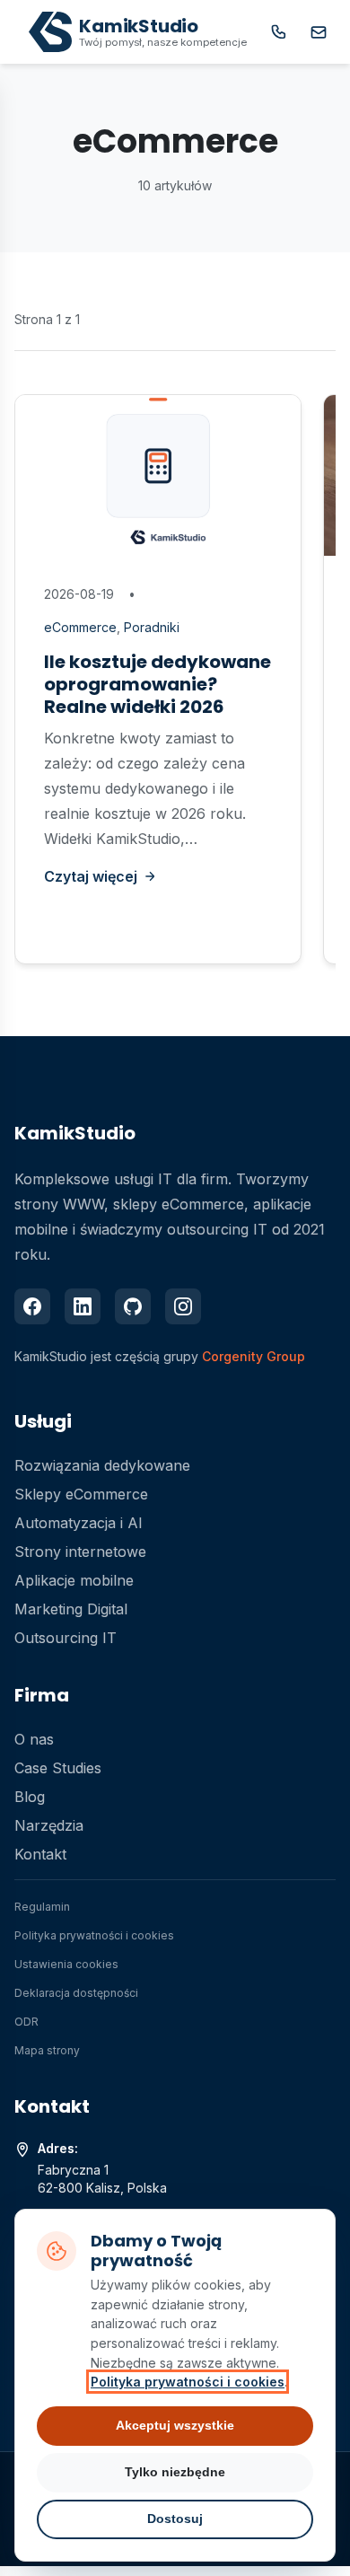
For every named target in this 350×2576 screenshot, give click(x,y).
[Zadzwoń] (279, 32)
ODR (26, 2022)
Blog (30, 1797)
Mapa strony (47, 2050)
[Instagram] (183, 1306)
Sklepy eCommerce (81, 1494)
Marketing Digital (71, 1609)
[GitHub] (133, 1306)
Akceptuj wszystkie (175, 2425)
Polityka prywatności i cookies (94, 1935)
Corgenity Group (254, 1356)
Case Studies (58, 1768)
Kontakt (40, 1854)
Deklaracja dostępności (76, 1993)
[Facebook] (32, 1306)
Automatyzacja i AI (79, 1523)
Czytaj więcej (91, 876)
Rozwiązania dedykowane (102, 1465)
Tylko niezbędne (175, 2472)
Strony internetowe (80, 1552)
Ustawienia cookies (66, 1964)
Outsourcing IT (66, 1638)
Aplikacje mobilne (74, 1580)
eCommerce (80, 627)
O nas (34, 1739)
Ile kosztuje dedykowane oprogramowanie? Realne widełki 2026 (157, 684)
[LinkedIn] (83, 1306)
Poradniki (152, 627)
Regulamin (42, 1907)
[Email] (319, 32)
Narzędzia (49, 1825)
